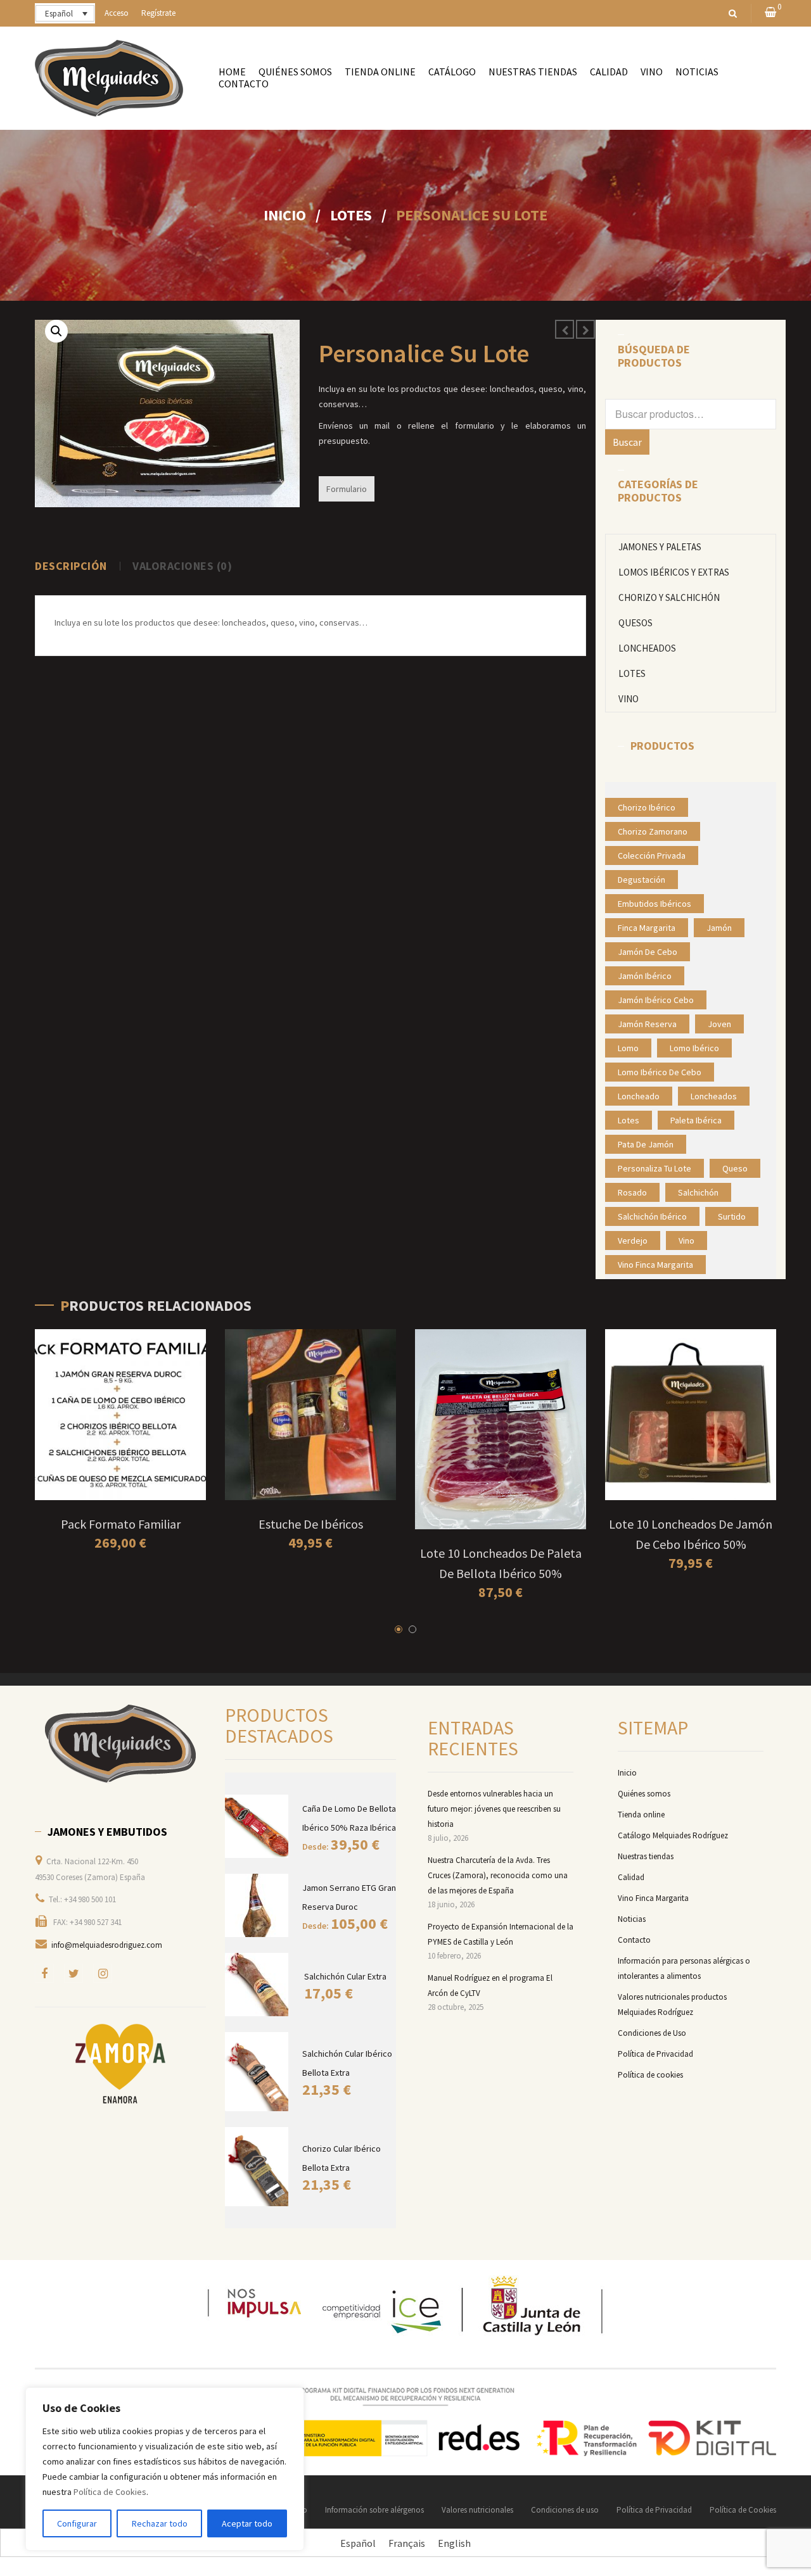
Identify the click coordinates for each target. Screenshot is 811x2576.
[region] (165, 2469)
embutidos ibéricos (655, 904)
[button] (56, 331)
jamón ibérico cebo (656, 1000)
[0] (770, 13)
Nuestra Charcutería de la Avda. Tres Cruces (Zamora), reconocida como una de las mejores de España (498, 1875)
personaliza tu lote (655, 1168)
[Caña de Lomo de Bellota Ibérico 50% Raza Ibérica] (257, 1826)
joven (719, 1024)
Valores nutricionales (477, 2510)
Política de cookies (650, 2075)
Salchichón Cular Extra (345, 1976)
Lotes (351, 215)
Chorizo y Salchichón (669, 597)
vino (686, 1241)
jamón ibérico (645, 976)
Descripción (71, 566)
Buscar (627, 442)
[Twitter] (73, 1973)
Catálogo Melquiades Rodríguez (673, 1835)
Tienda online (641, 1815)
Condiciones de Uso (652, 2033)
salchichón (698, 1192)
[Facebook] (44, 1973)
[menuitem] (232, 72)
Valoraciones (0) (182, 566)
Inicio (285, 215)
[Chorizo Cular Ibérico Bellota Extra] (257, 2167)
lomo (628, 1048)
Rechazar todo (160, 2523)
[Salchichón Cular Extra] (258, 1985)
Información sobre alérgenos (374, 2510)
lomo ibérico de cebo (660, 1072)
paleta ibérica (696, 1120)
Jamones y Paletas (660, 547)
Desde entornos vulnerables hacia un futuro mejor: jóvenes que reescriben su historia (494, 1809)
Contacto (634, 1940)
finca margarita (647, 928)
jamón (719, 928)
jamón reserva (647, 1024)
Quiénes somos (644, 1794)
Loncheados (647, 648)
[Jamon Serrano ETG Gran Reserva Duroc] (257, 1905)
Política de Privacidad (655, 2054)
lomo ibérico (694, 1048)
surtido (732, 1216)
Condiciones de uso (565, 2510)
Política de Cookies (110, 2492)
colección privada (652, 856)
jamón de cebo (648, 952)
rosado (632, 1192)
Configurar (77, 2523)
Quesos (635, 623)
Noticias (632, 1919)
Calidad (631, 1877)
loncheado (639, 1096)
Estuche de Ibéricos (311, 1524)
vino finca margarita (655, 1265)
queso (735, 1168)
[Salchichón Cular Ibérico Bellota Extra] (257, 2072)
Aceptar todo (247, 2523)
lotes (629, 1120)
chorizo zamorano (653, 831)
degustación (642, 880)
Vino (629, 699)
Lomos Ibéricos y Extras (674, 572)
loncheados (714, 1096)
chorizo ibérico (647, 807)
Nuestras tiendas (646, 1856)
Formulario (347, 489)
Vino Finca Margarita (653, 1898)
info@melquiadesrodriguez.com (107, 1945)
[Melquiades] (120, 1744)
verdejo (633, 1241)
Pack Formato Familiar (121, 1524)
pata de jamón (646, 1144)
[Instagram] (103, 1973)
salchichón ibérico (652, 1216)
